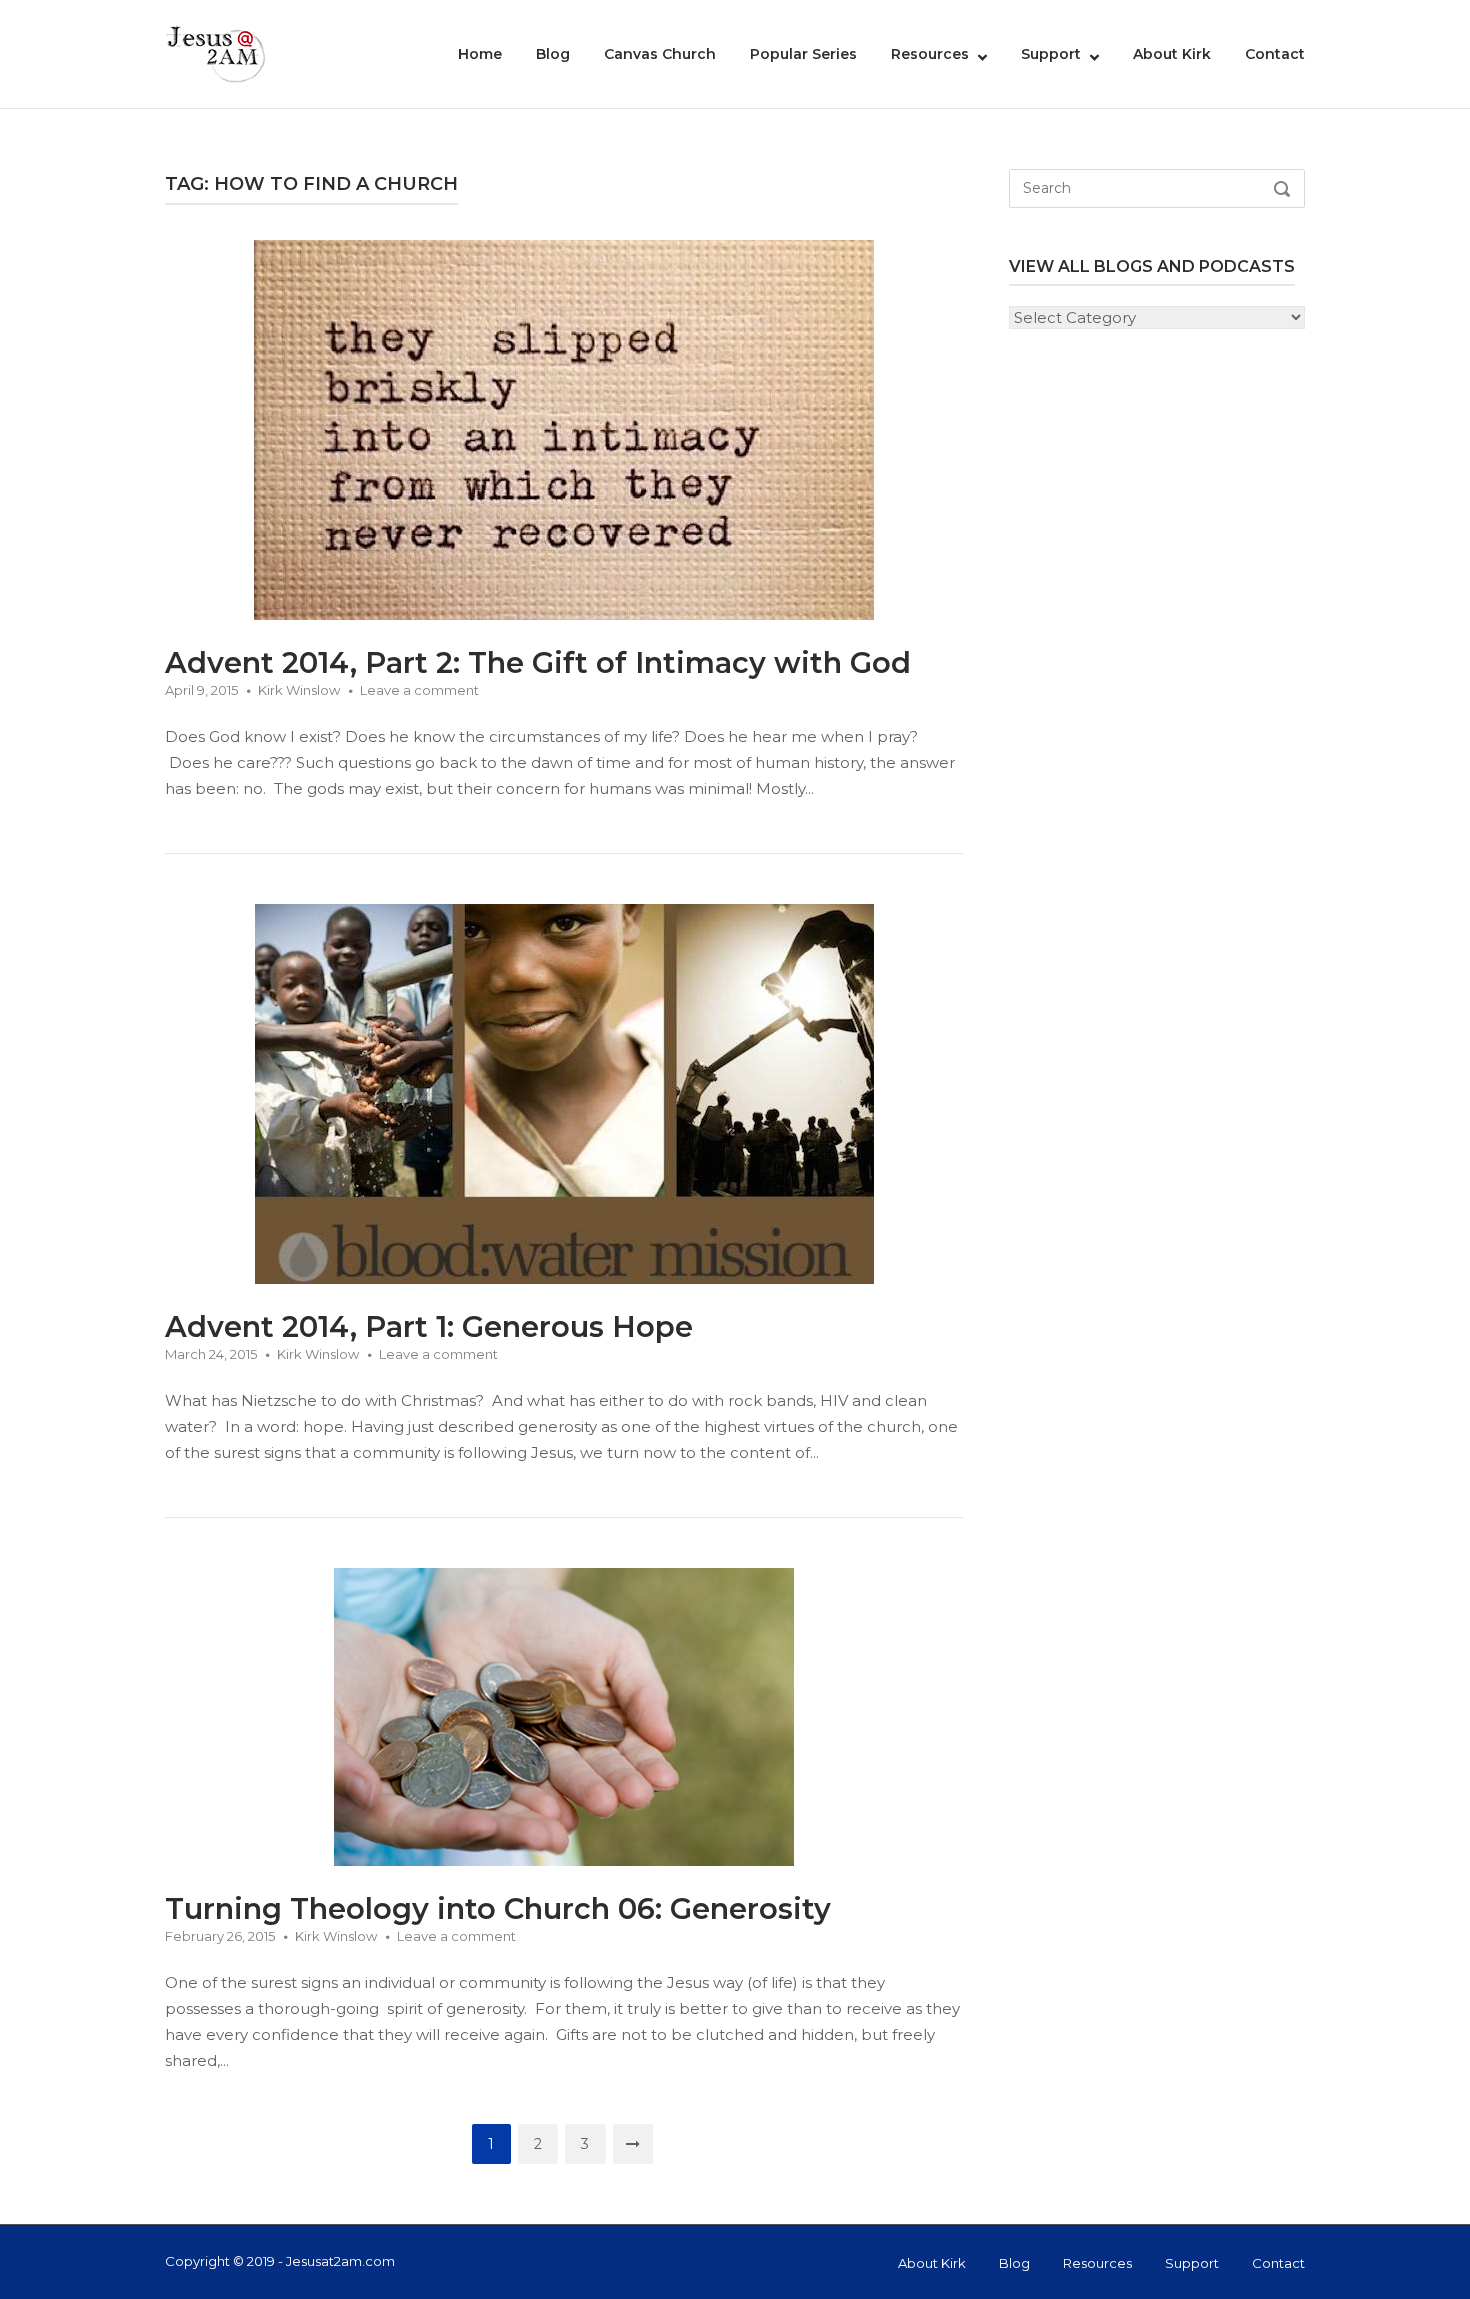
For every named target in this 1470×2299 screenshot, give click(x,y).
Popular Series (803, 54)
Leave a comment (419, 690)
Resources (930, 54)
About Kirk (1172, 54)
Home (480, 54)
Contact (1275, 54)
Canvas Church (660, 54)
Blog (553, 54)
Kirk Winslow (299, 690)
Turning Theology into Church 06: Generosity (498, 1908)
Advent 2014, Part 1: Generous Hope (429, 1326)
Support (1051, 54)
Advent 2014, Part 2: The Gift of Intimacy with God (538, 662)
